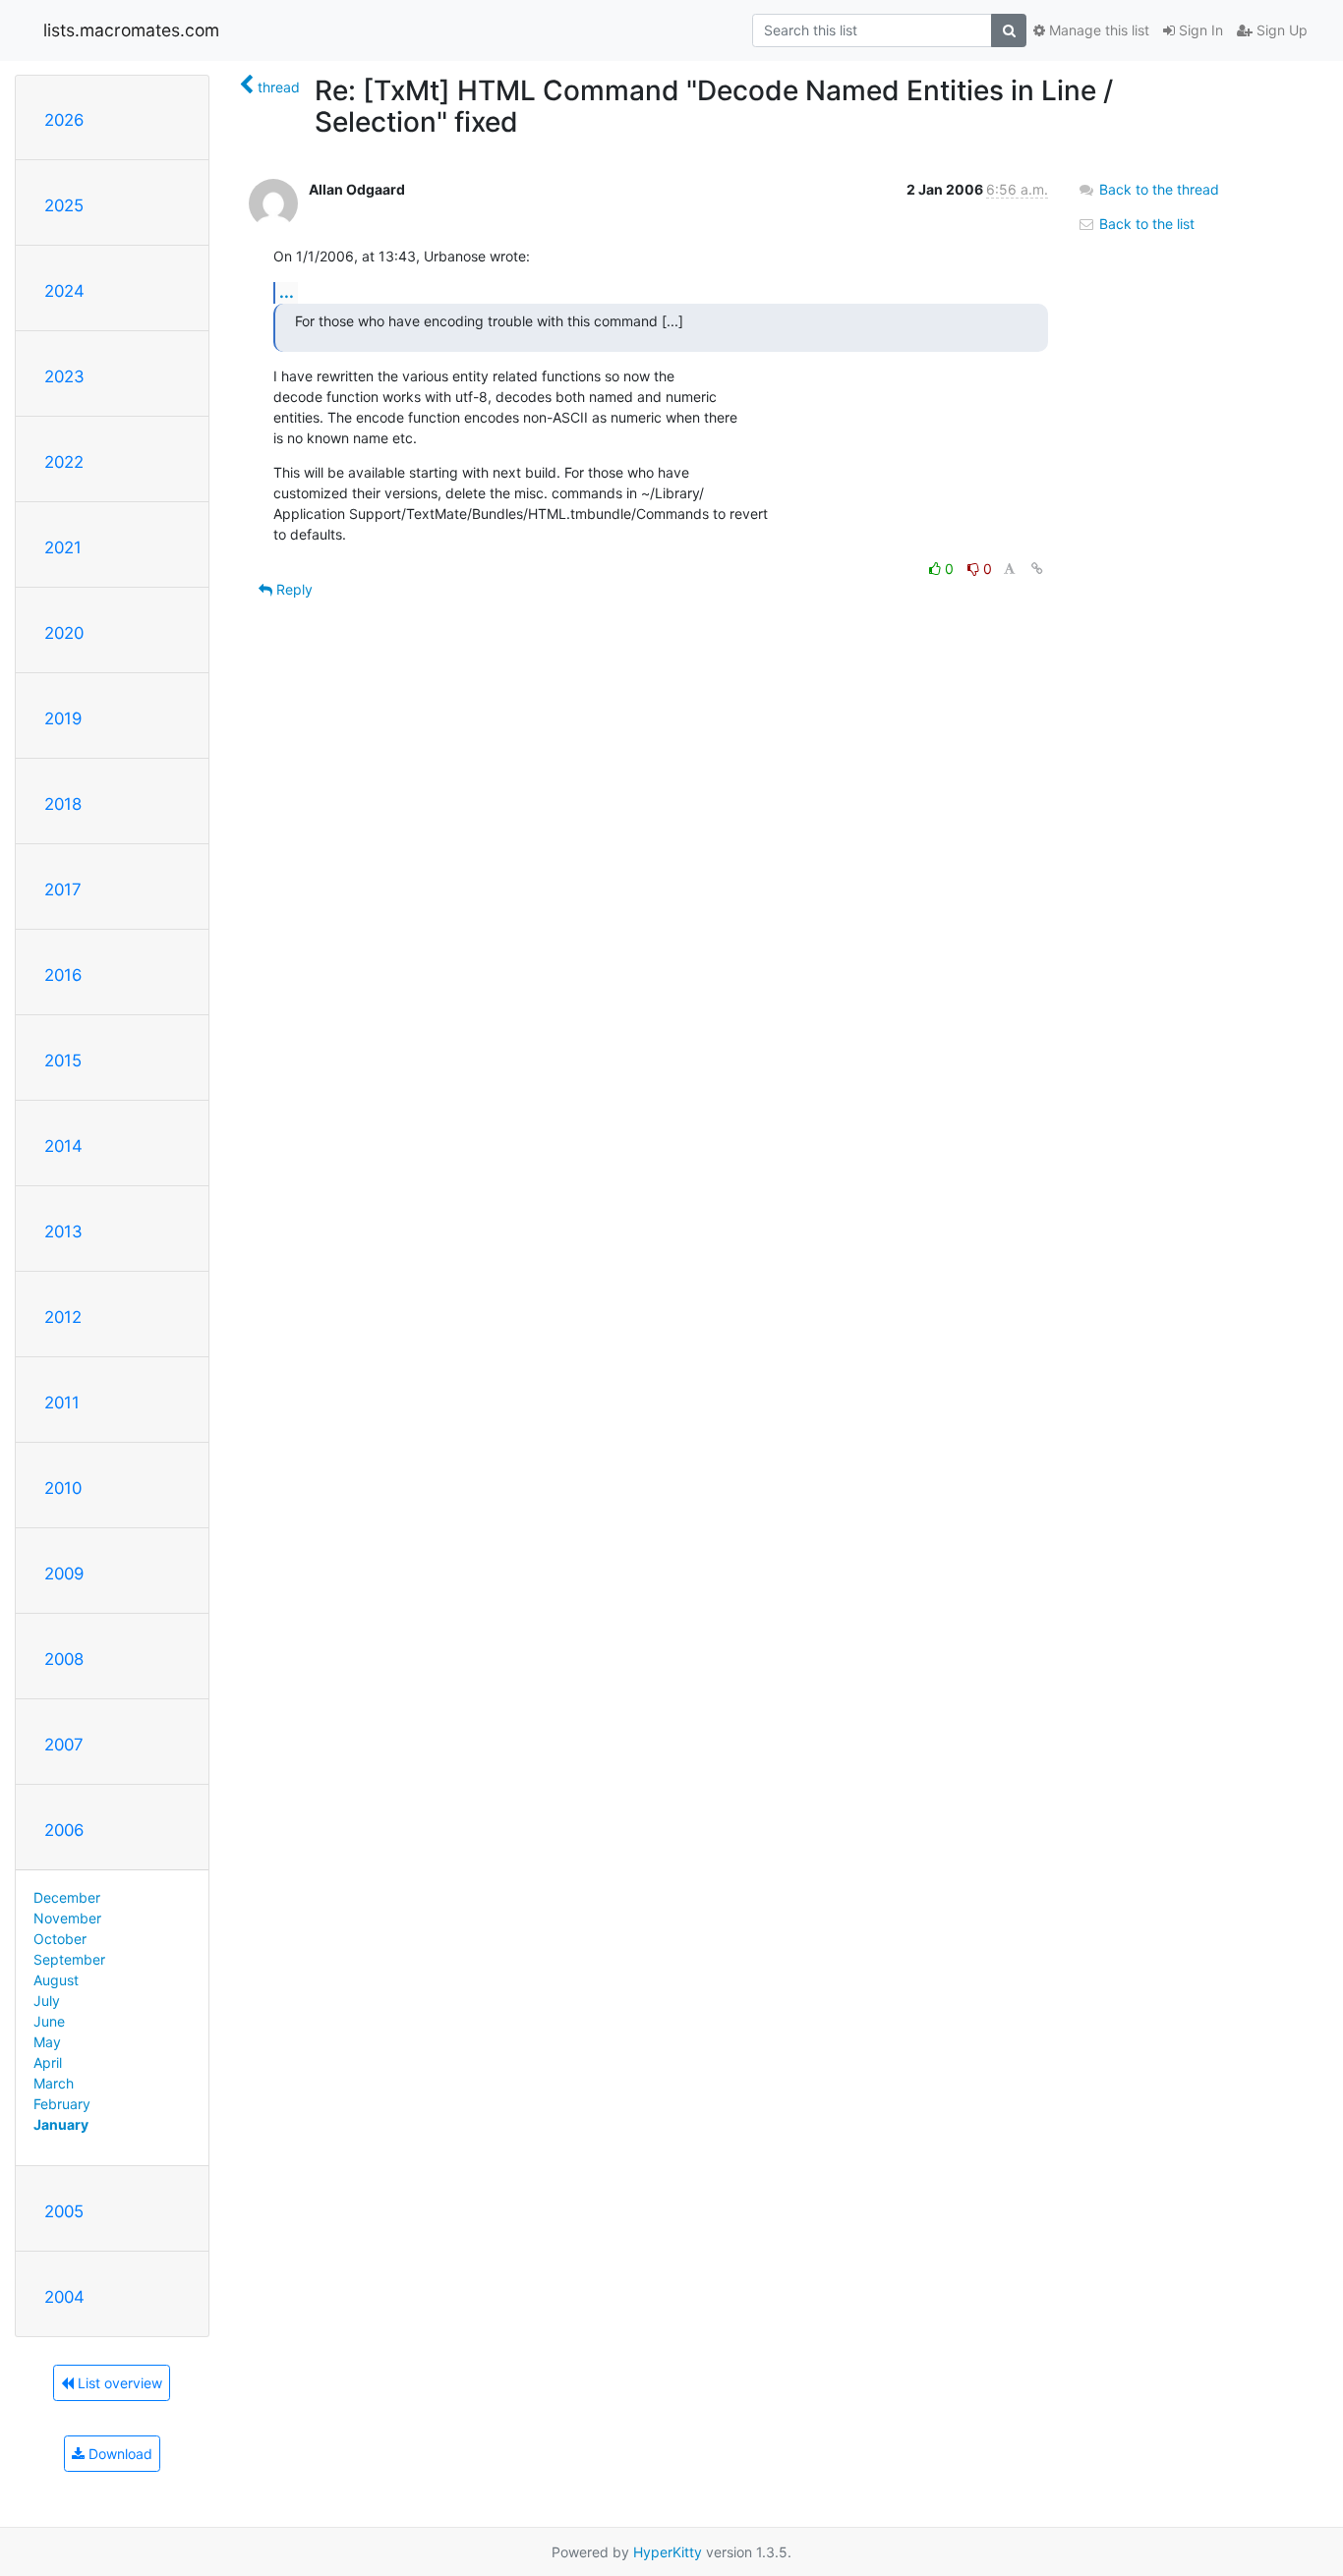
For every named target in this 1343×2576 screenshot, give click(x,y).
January (61, 2124)
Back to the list (1145, 224)
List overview (118, 2383)
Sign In (1199, 30)
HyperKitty (668, 2552)
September (69, 1959)
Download (118, 2454)
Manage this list (1097, 30)
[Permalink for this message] (1037, 569)
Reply (292, 589)
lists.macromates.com (131, 30)
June (49, 2021)
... (287, 292)
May (47, 2042)
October (60, 1939)
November (67, 1918)
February (62, 2104)
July (47, 2001)
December (67, 1897)
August (56, 1980)
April (48, 2062)
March (54, 2083)
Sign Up (1280, 30)
